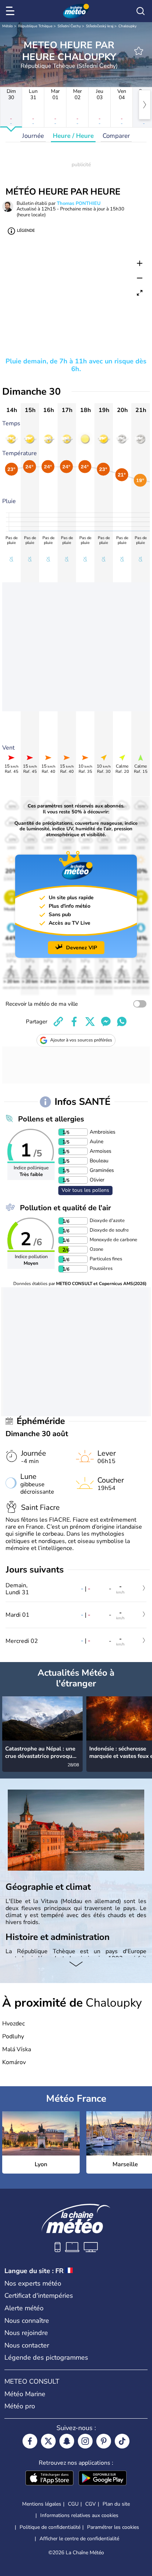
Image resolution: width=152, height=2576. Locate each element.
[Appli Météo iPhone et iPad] (49, 2479)
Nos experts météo (33, 2283)
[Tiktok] (122, 2441)
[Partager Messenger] (106, 1022)
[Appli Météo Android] (103, 2479)
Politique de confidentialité (50, 2527)
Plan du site (116, 2504)
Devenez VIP (82, 948)
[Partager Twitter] (90, 1022)
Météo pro (20, 2406)
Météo (8, 26)
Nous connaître (27, 2321)
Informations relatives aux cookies (79, 2515)
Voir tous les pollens (85, 1190)
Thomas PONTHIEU (79, 203)
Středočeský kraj (100, 26)
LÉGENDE (26, 231)
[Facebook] (30, 2441)
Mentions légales (42, 2504)
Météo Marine (25, 2394)
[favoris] (139, 51)
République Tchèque (35, 26)
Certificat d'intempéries (39, 2296)
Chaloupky (127, 26)
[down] (76, 1965)
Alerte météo (24, 2308)
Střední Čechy (69, 26)
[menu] (11, 11)
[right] (145, 105)
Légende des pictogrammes (46, 2357)
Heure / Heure (73, 136)
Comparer (116, 136)
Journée (33, 136)
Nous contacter (27, 2345)
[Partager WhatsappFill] (122, 1022)
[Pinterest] (104, 2441)
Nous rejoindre (26, 2333)
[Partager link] (58, 1022)
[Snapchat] (67, 2441)
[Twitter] (48, 2441)
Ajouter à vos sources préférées (81, 1040)
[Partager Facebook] (74, 1022)
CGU (73, 2504)
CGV (91, 2504)
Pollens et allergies (51, 1119)
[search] (141, 11)
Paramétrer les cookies (113, 2527)
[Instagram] (85, 2441)
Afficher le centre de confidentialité (79, 2539)
